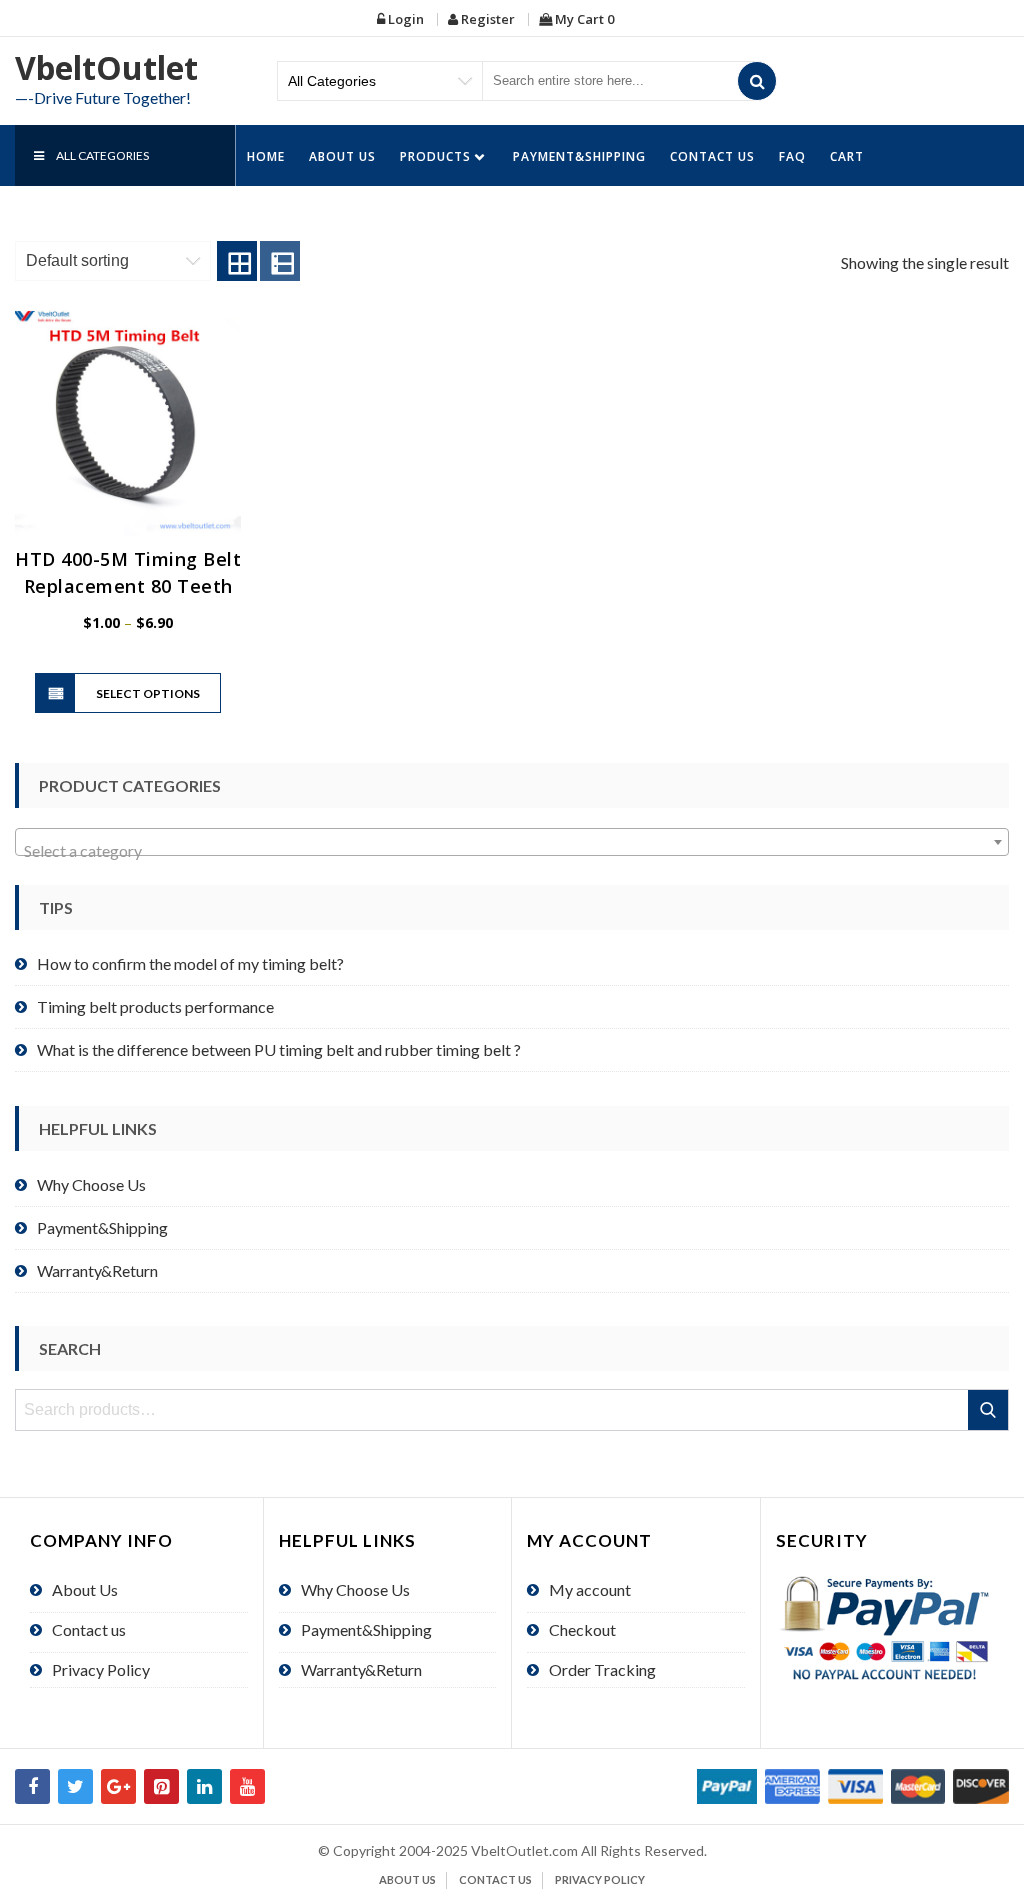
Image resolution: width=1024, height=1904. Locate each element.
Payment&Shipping (579, 156)
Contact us (712, 156)
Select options (148, 693)
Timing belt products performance (155, 1006)
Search (989, 1410)
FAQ (792, 156)
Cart (847, 156)
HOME (266, 156)
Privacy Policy (101, 1669)
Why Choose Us (91, 1184)
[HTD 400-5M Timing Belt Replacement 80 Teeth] (128, 423)
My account (590, 1589)
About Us (342, 156)
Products (435, 156)
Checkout (582, 1629)
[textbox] (512, 851)
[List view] (280, 261)
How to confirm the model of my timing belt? (190, 963)
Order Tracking (602, 1669)
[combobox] (512, 842)
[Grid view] (237, 261)
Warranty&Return (97, 1270)
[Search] (757, 81)
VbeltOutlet (106, 67)
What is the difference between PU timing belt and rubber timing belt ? (279, 1049)
